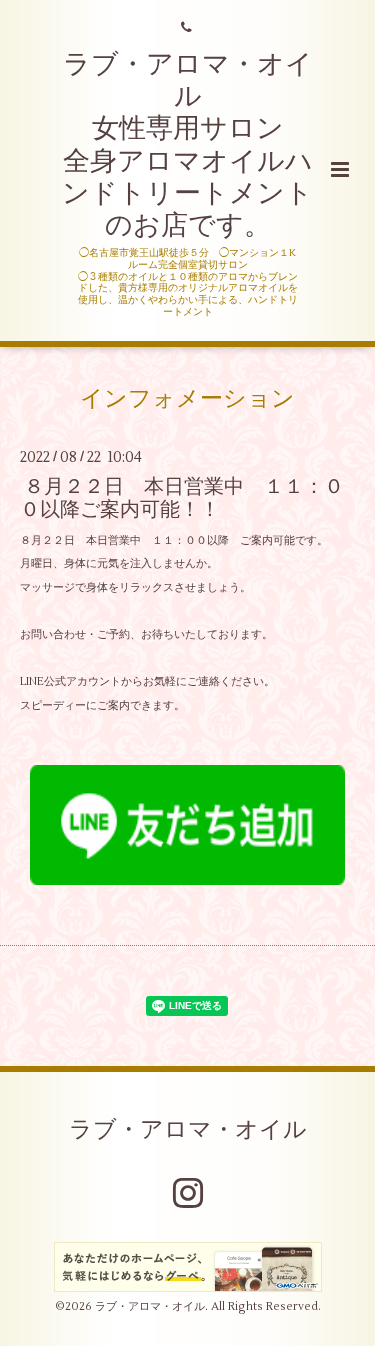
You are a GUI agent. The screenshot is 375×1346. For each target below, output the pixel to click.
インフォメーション (187, 398)
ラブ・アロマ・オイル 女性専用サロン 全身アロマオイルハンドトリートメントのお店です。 (187, 145)
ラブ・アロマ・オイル (188, 1130)
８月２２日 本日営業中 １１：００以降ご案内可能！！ (182, 498)
